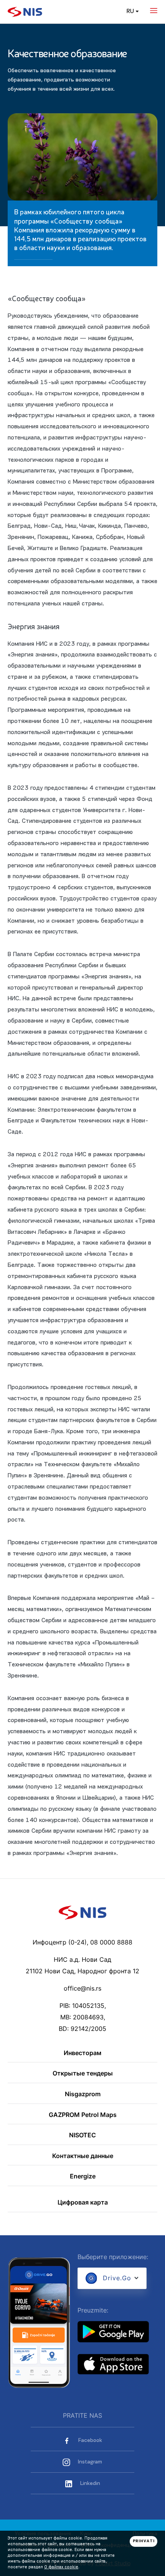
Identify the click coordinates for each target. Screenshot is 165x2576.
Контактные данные (83, 2156)
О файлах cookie (61, 2567)
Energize (83, 2177)
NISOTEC (82, 2135)
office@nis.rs (82, 1988)
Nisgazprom (83, 2094)
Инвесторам (82, 2053)
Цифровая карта (83, 2203)
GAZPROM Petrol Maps (83, 2115)
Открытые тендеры (83, 2074)
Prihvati (144, 2541)
